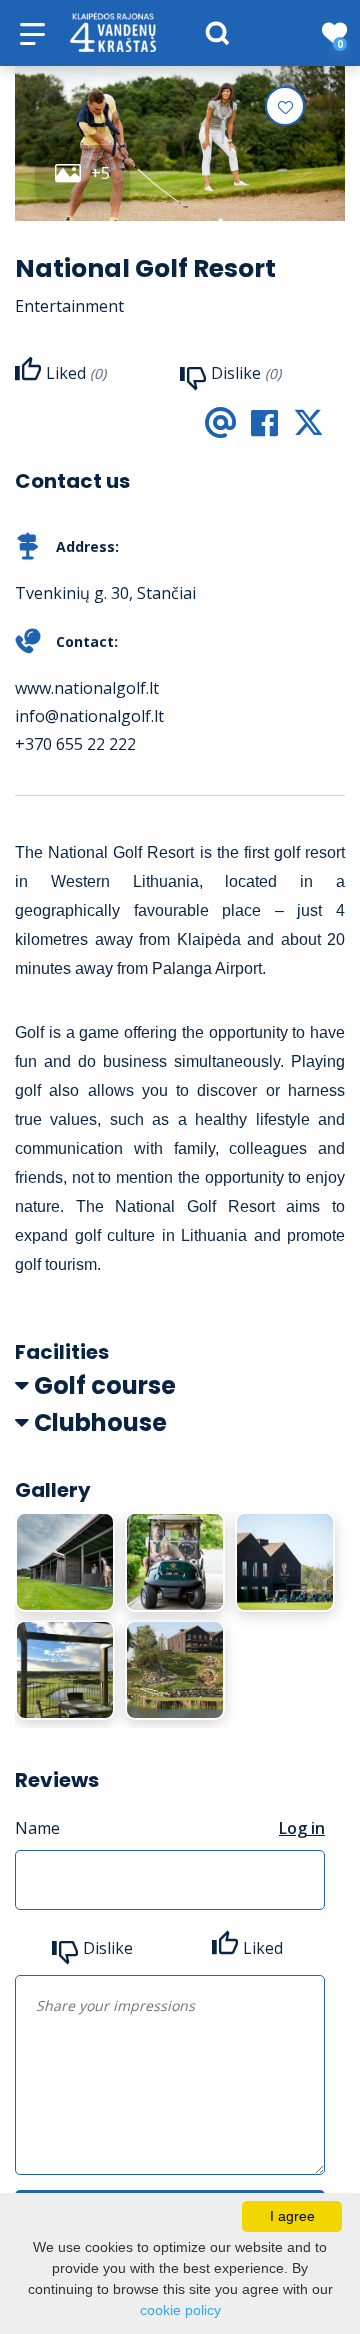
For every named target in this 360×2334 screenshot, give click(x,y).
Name (37, 1828)
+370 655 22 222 (75, 744)
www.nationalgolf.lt (87, 688)
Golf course (105, 1385)
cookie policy (180, 2310)
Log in (302, 1828)
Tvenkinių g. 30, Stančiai (105, 593)
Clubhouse (100, 1422)
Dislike (108, 1948)
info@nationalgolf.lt (89, 716)
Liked (263, 1948)
